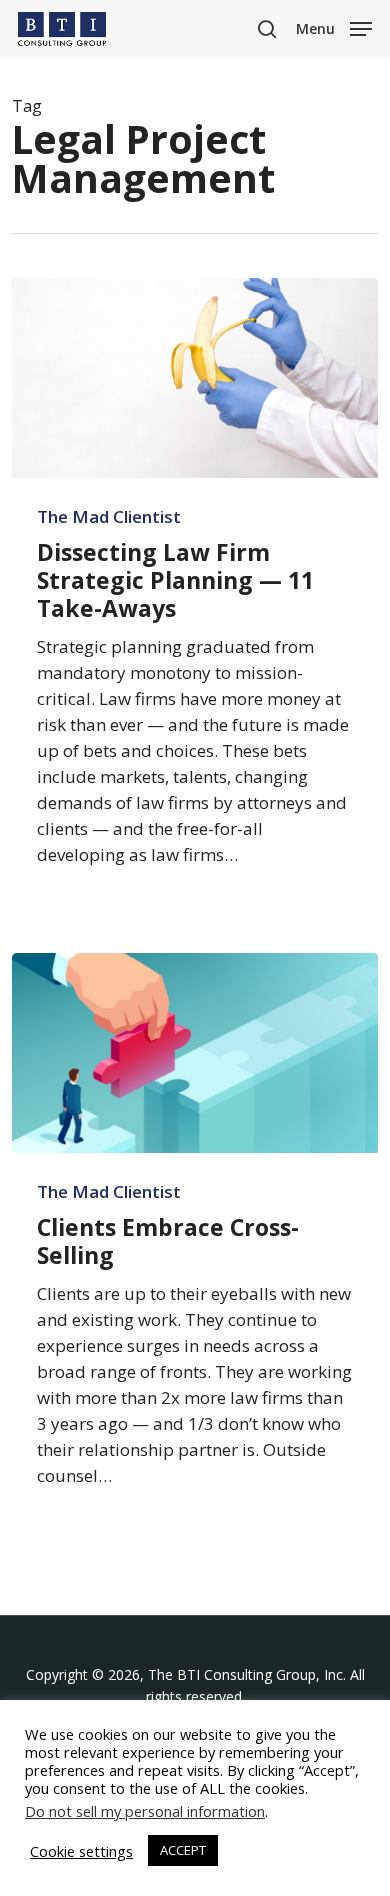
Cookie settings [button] (81, 1851)
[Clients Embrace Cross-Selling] (195, 1053)
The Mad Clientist (109, 517)
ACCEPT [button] (183, 1850)
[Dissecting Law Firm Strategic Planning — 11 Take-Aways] (195, 378)
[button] (334, 27)
